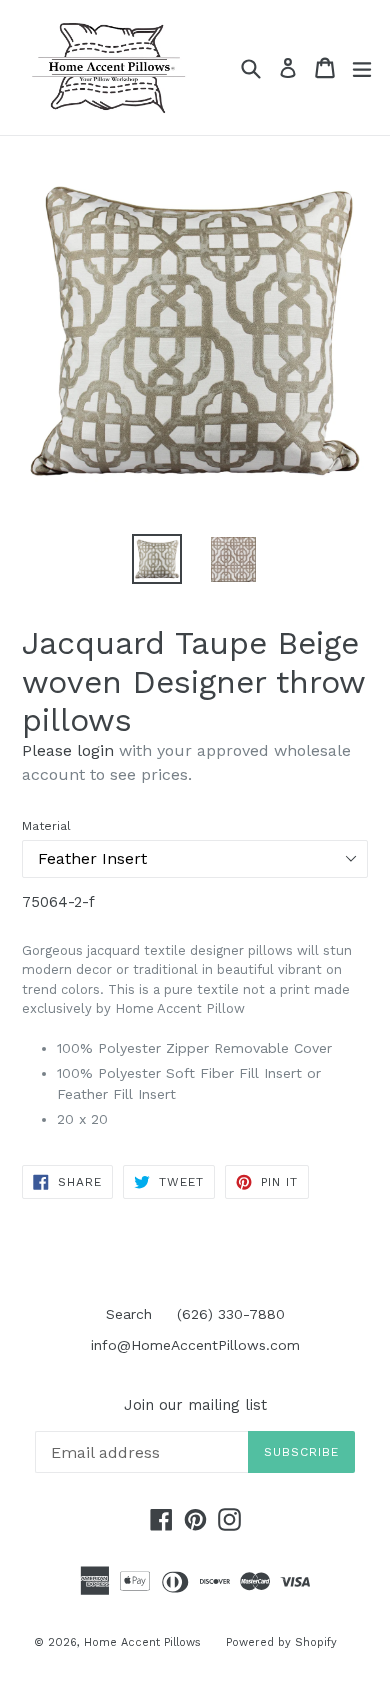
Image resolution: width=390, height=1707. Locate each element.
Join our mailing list (195, 1405)
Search (129, 1314)
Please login (68, 750)
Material (46, 826)
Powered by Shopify (281, 1642)
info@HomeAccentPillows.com (195, 1345)
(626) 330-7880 (231, 1314)
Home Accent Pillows (142, 1642)
